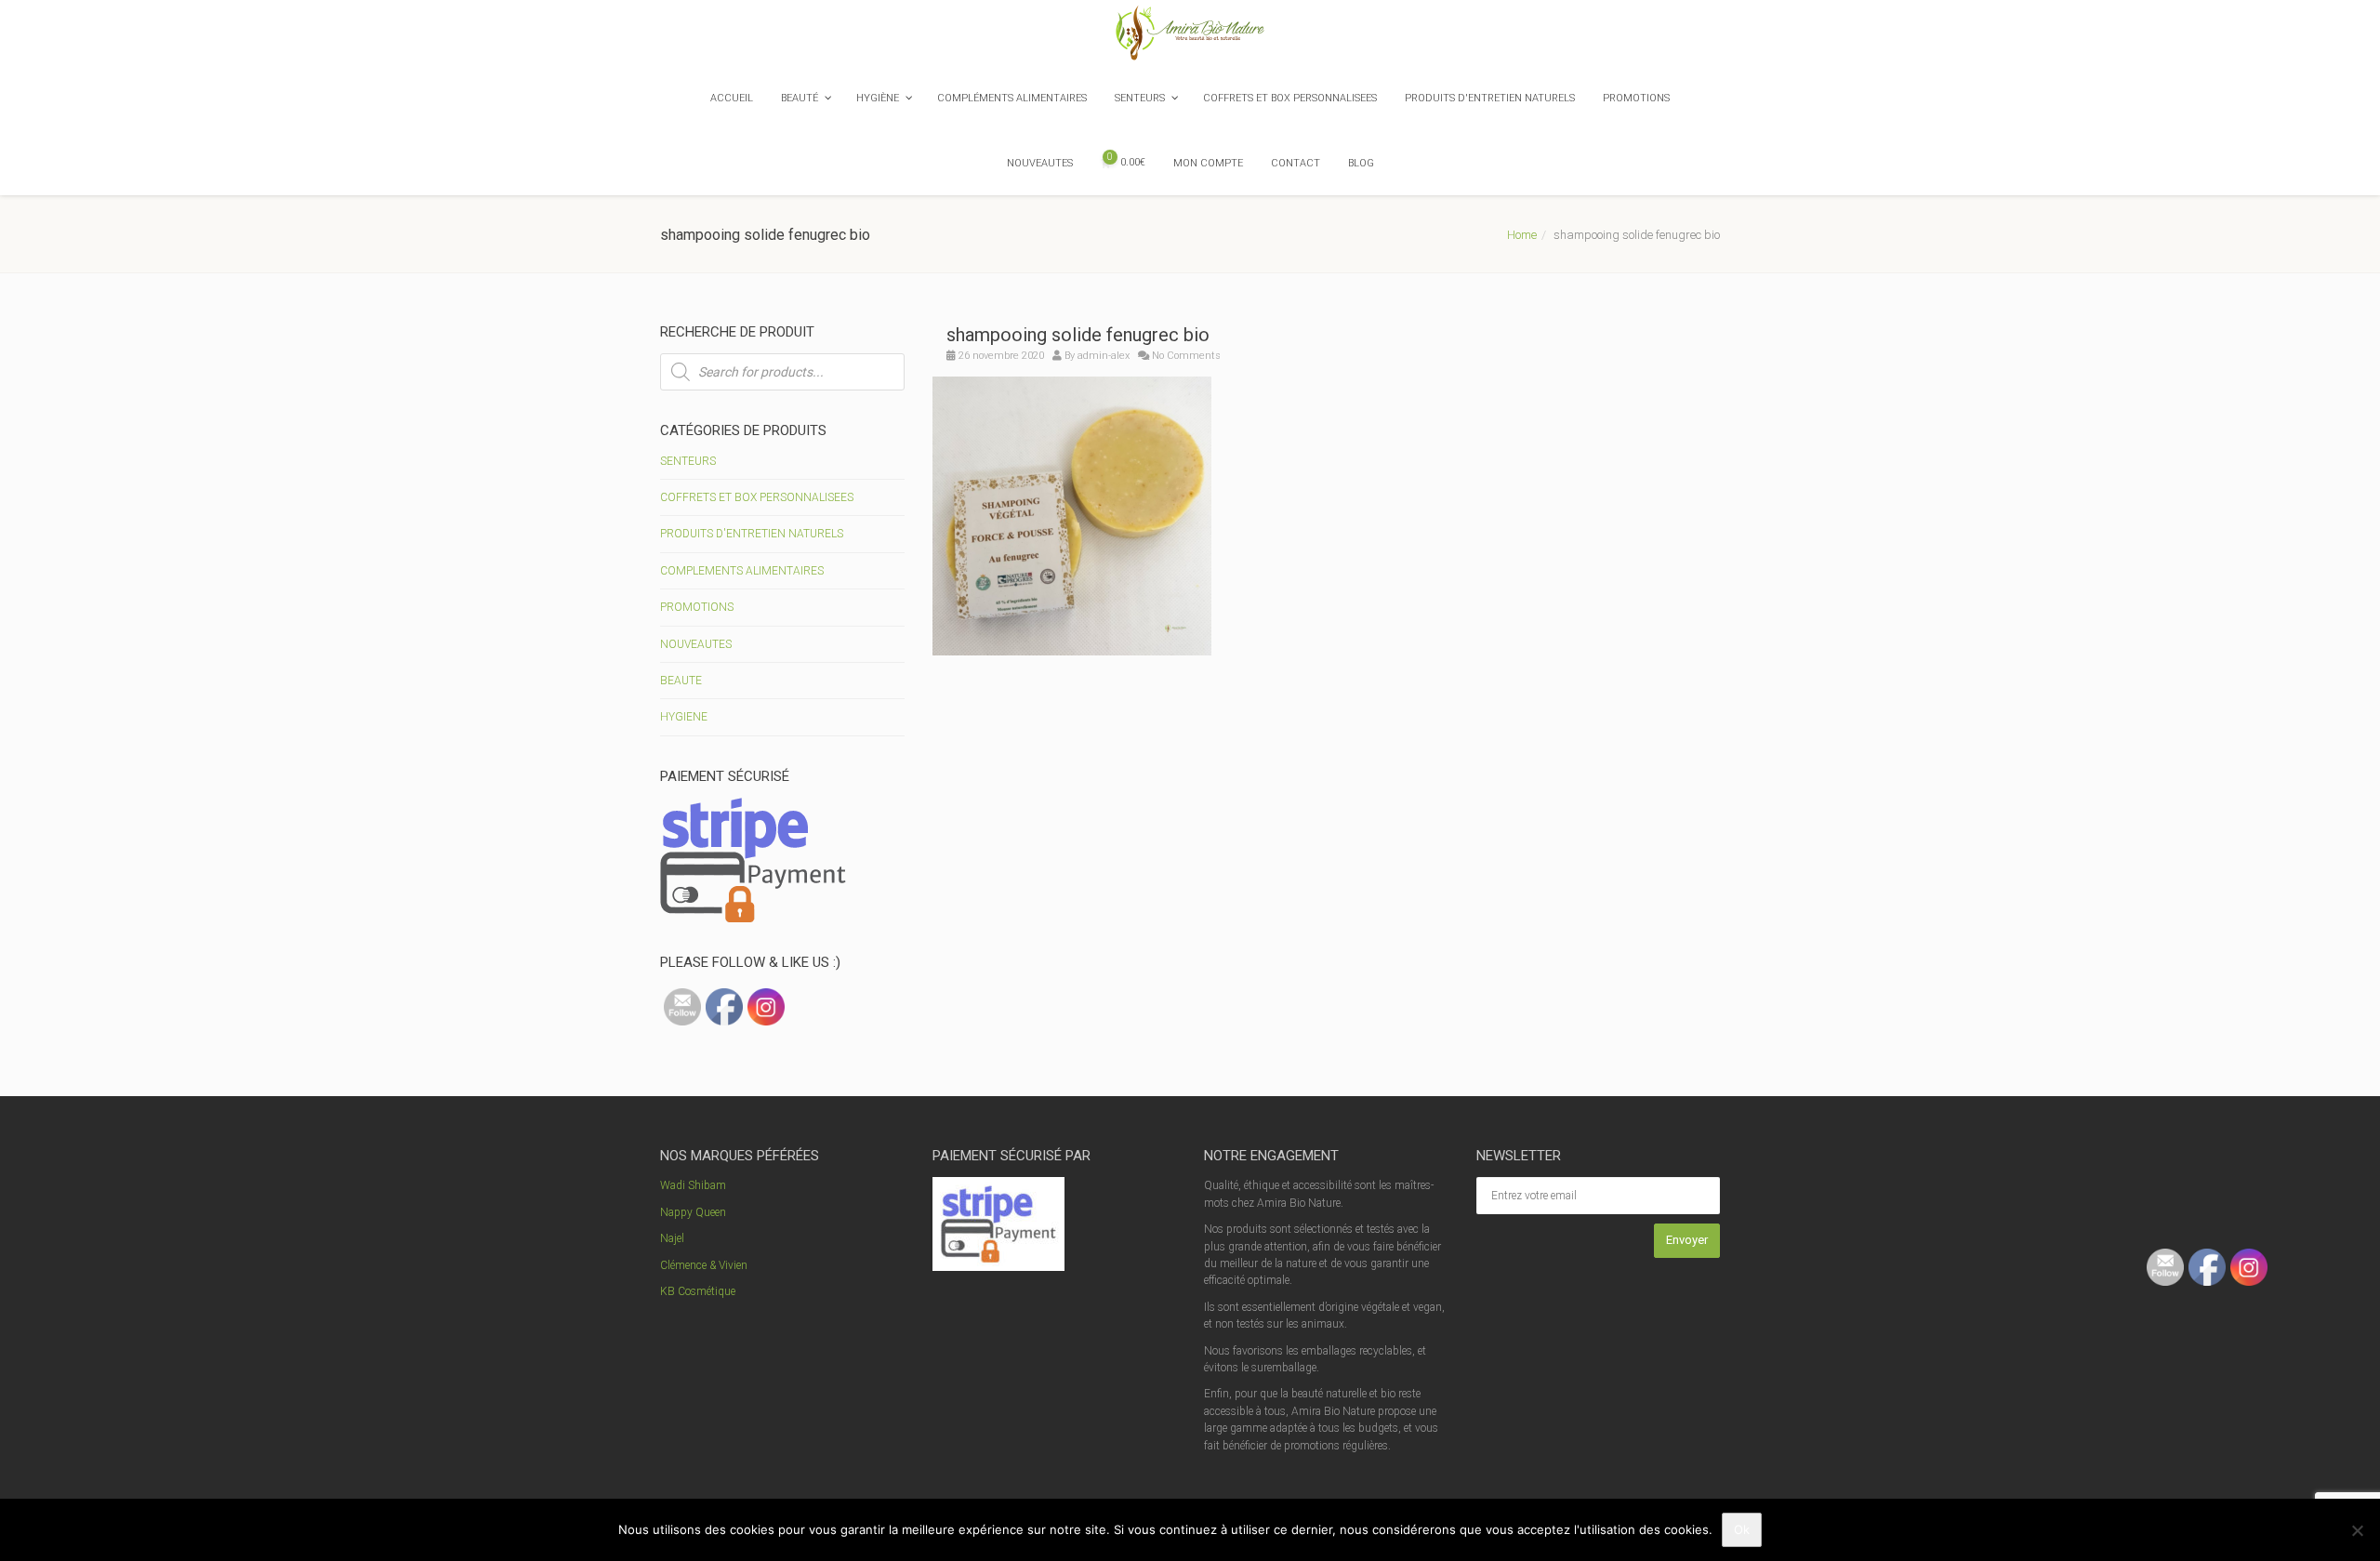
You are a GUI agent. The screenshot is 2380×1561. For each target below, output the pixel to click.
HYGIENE (684, 717)
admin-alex (1104, 356)
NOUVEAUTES (696, 644)
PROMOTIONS (697, 607)
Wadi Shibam (693, 1185)
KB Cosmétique (698, 1291)
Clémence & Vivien (704, 1265)
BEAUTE (681, 681)
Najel (672, 1238)
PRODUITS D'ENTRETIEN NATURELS (752, 534)
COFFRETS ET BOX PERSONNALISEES (757, 497)
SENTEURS (688, 461)
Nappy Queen (693, 1212)
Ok (1742, 1529)
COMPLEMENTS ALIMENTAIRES (742, 571)
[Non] (2357, 1530)
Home (1522, 235)
